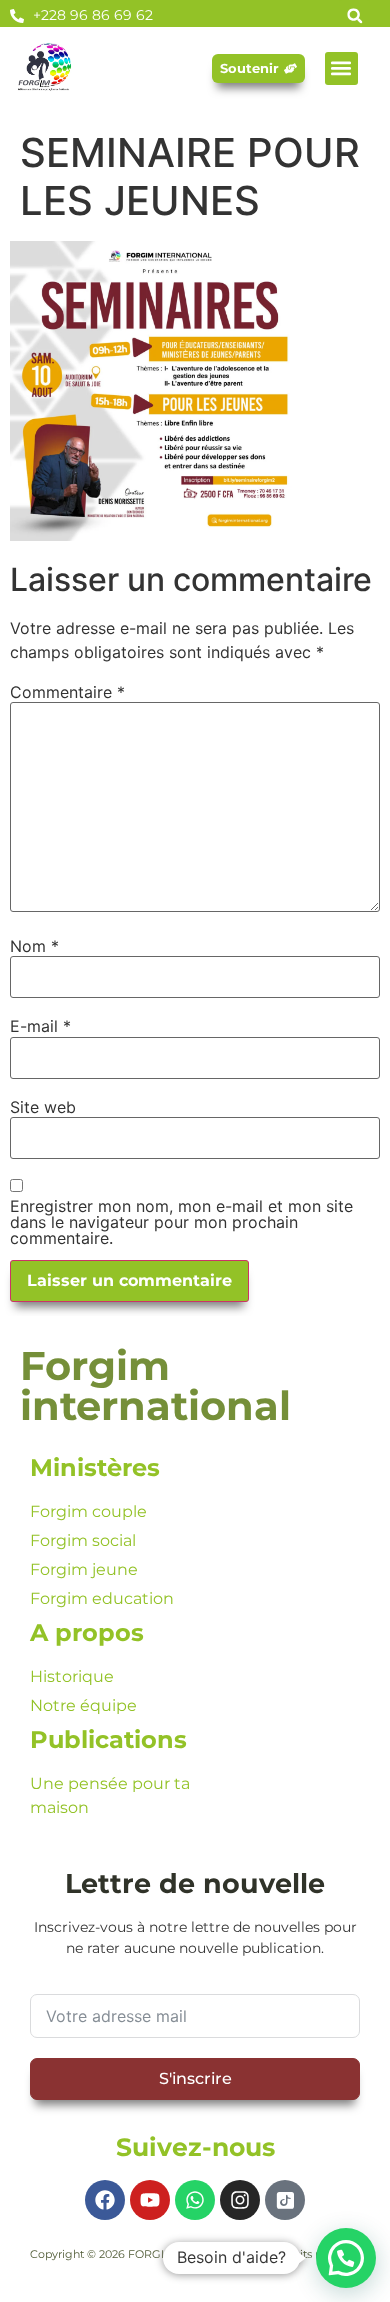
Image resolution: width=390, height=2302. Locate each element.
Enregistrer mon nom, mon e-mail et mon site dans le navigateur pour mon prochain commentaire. (181, 1222)
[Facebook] (105, 2200)
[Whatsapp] (195, 2200)
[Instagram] (240, 2200)
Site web (43, 1107)
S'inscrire (195, 2078)
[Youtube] (150, 2200)
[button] (341, 68)
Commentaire (67, 692)
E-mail (40, 1026)
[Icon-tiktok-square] (285, 2200)
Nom (34, 946)
